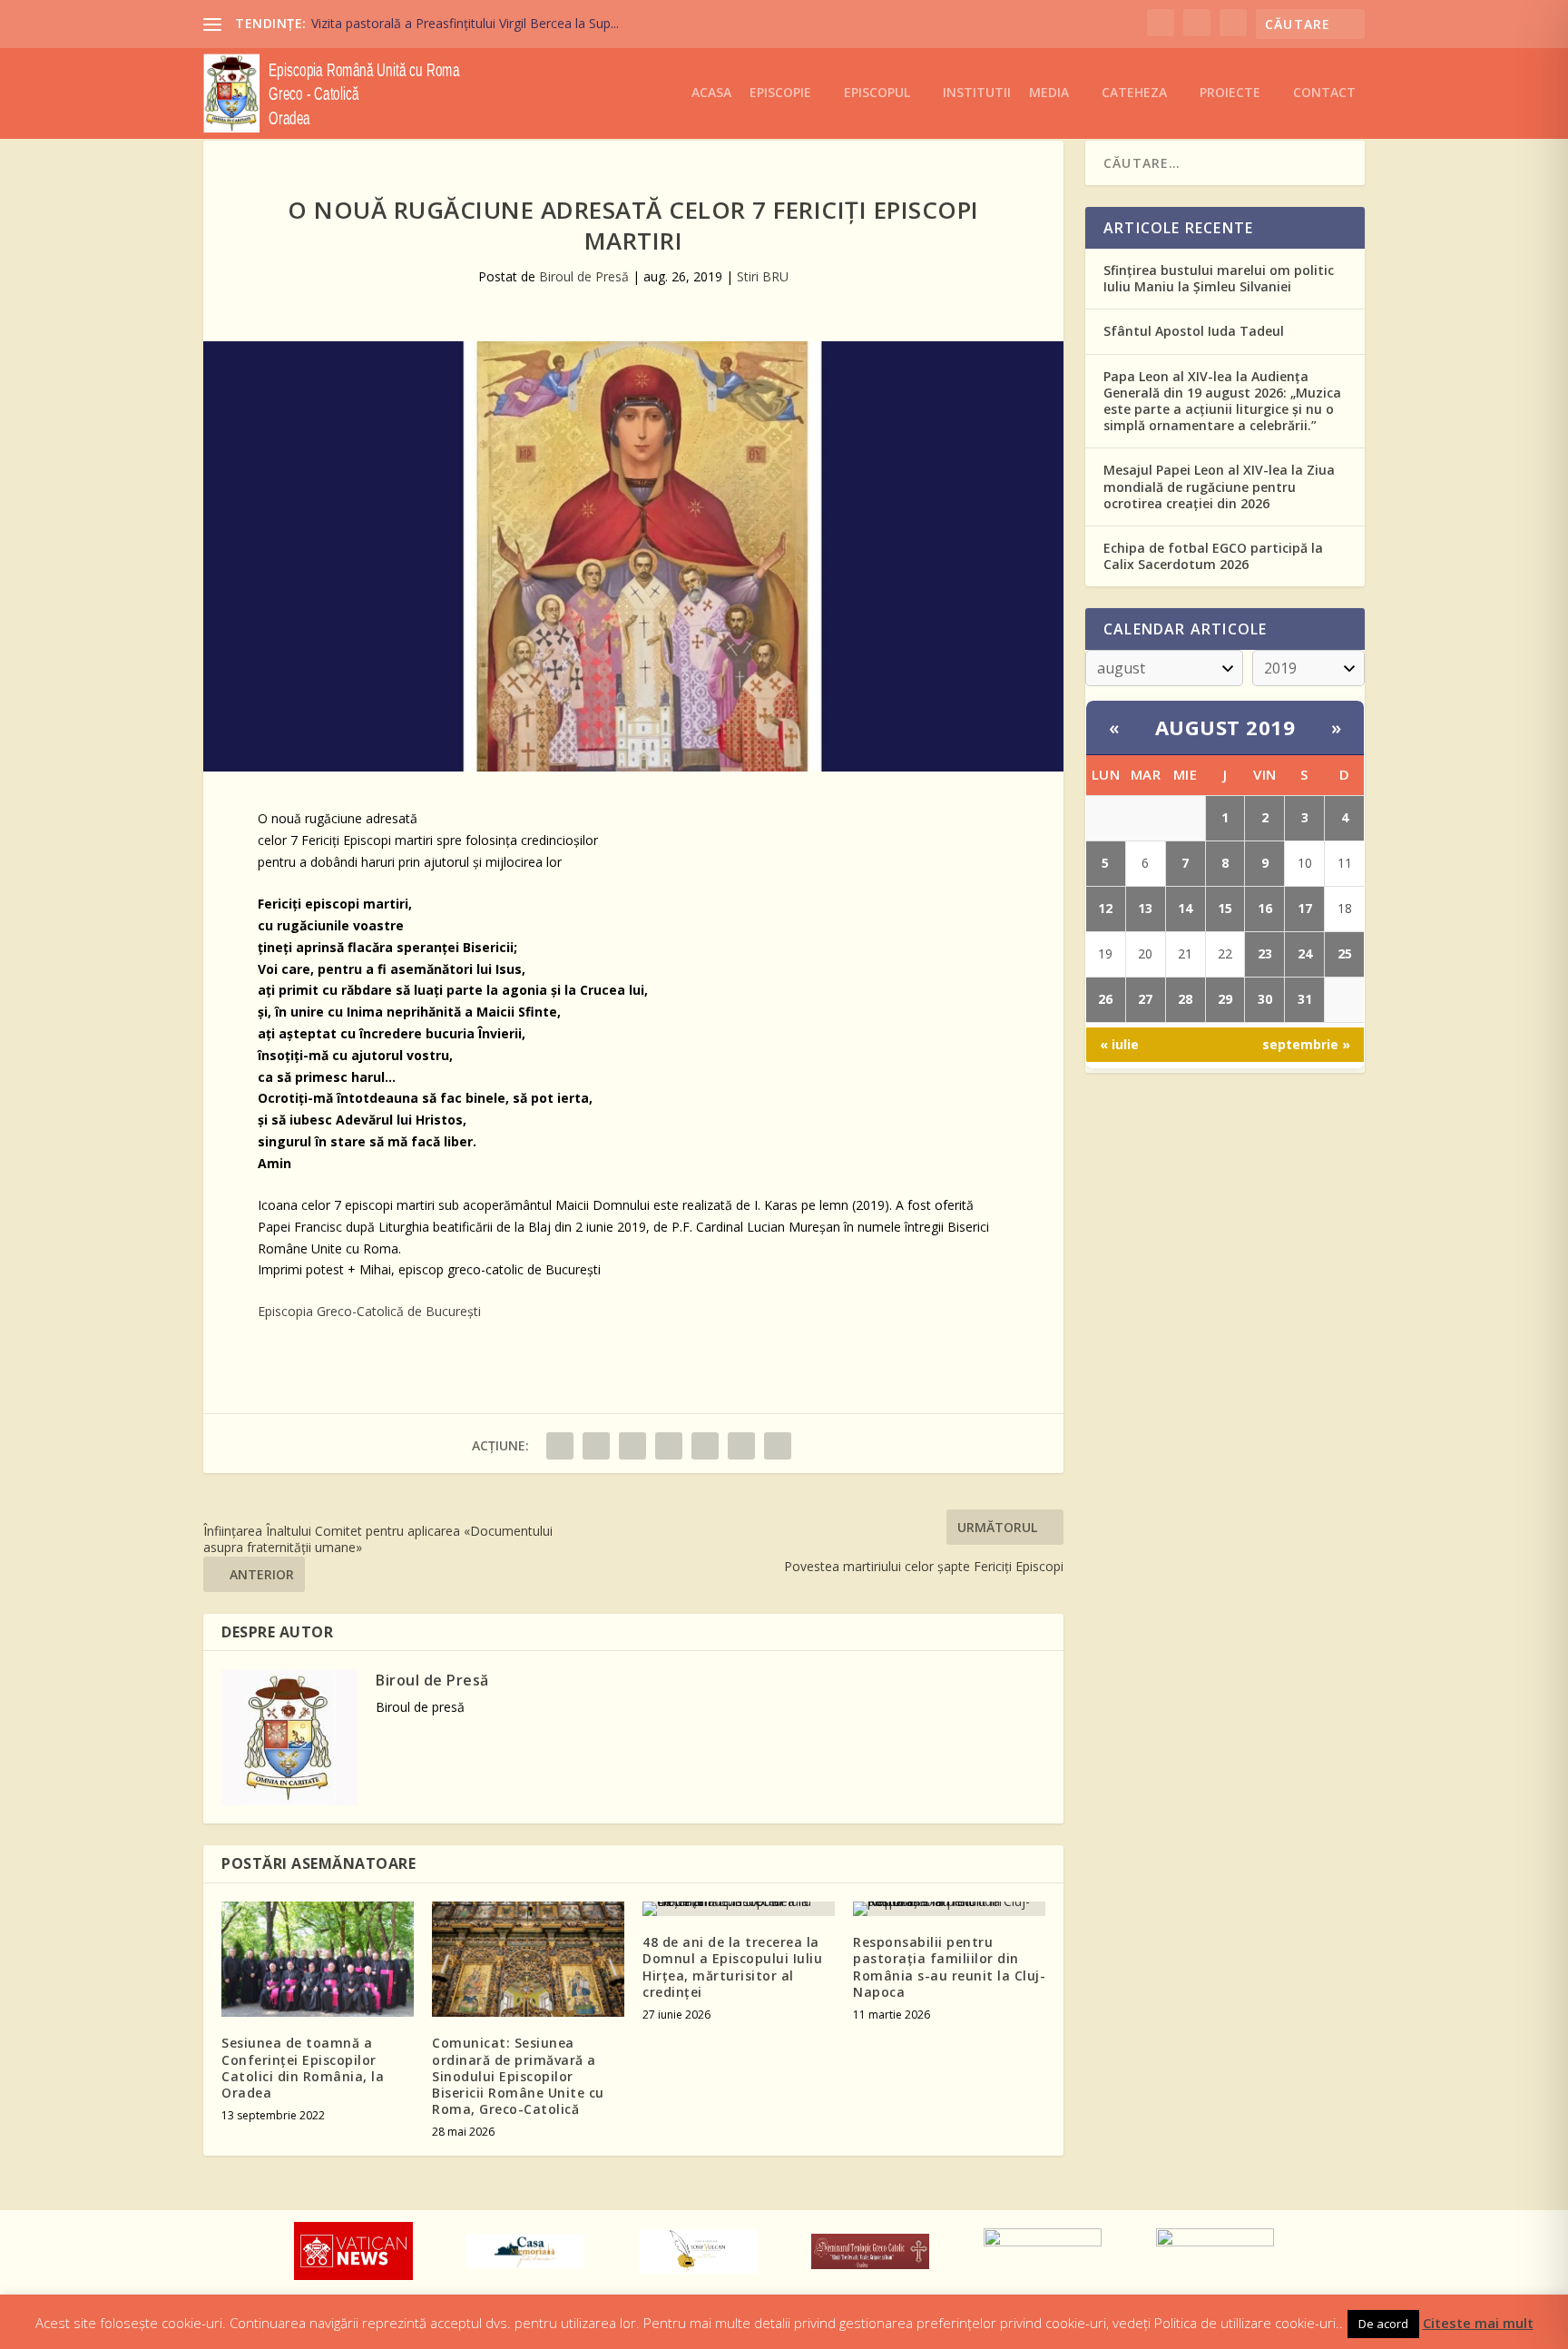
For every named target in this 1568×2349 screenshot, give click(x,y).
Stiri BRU (763, 276)
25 (1345, 953)
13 (1145, 908)
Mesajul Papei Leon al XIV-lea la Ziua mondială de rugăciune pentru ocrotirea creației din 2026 (1219, 486)
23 (1265, 953)
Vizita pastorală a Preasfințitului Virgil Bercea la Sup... (465, 23)
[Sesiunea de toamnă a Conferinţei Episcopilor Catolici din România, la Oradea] (318, 1959)
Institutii (977, 93)
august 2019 (1225, 727)
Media (1049, 93)
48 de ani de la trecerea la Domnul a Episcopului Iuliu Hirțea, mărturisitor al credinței (732, 1967)
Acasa (711, 93)
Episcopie (780, 93)
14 (1185, 908)
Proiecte (1230, 93)
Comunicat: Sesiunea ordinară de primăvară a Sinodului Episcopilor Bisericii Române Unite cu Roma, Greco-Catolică (518, 2076)
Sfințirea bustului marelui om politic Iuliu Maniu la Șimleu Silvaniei (1219, 278)
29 (1225, 999)
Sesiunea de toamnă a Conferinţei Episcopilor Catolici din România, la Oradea (303, 2068)
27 (1145, 999)
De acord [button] (1383, 2324)
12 (1105, 908)
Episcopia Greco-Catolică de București (369, 1311)
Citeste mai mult (1478, 2323)
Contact (1324, 93)
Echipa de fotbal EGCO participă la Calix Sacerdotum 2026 (1213, 556)
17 (1305, 908)
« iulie (1119, 1044)
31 (1305, 999)
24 (1305, 953)
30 (1265, 999)
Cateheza (1134, 93)
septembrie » (1306, 1044)
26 (1105, 999)
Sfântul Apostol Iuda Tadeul (1194, 331)
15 (1225, 908)
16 (1265, 908)
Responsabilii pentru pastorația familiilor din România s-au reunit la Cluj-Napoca (949, 1967)
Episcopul (877, 93)
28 (1185, 999)
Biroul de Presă (584, 276)
